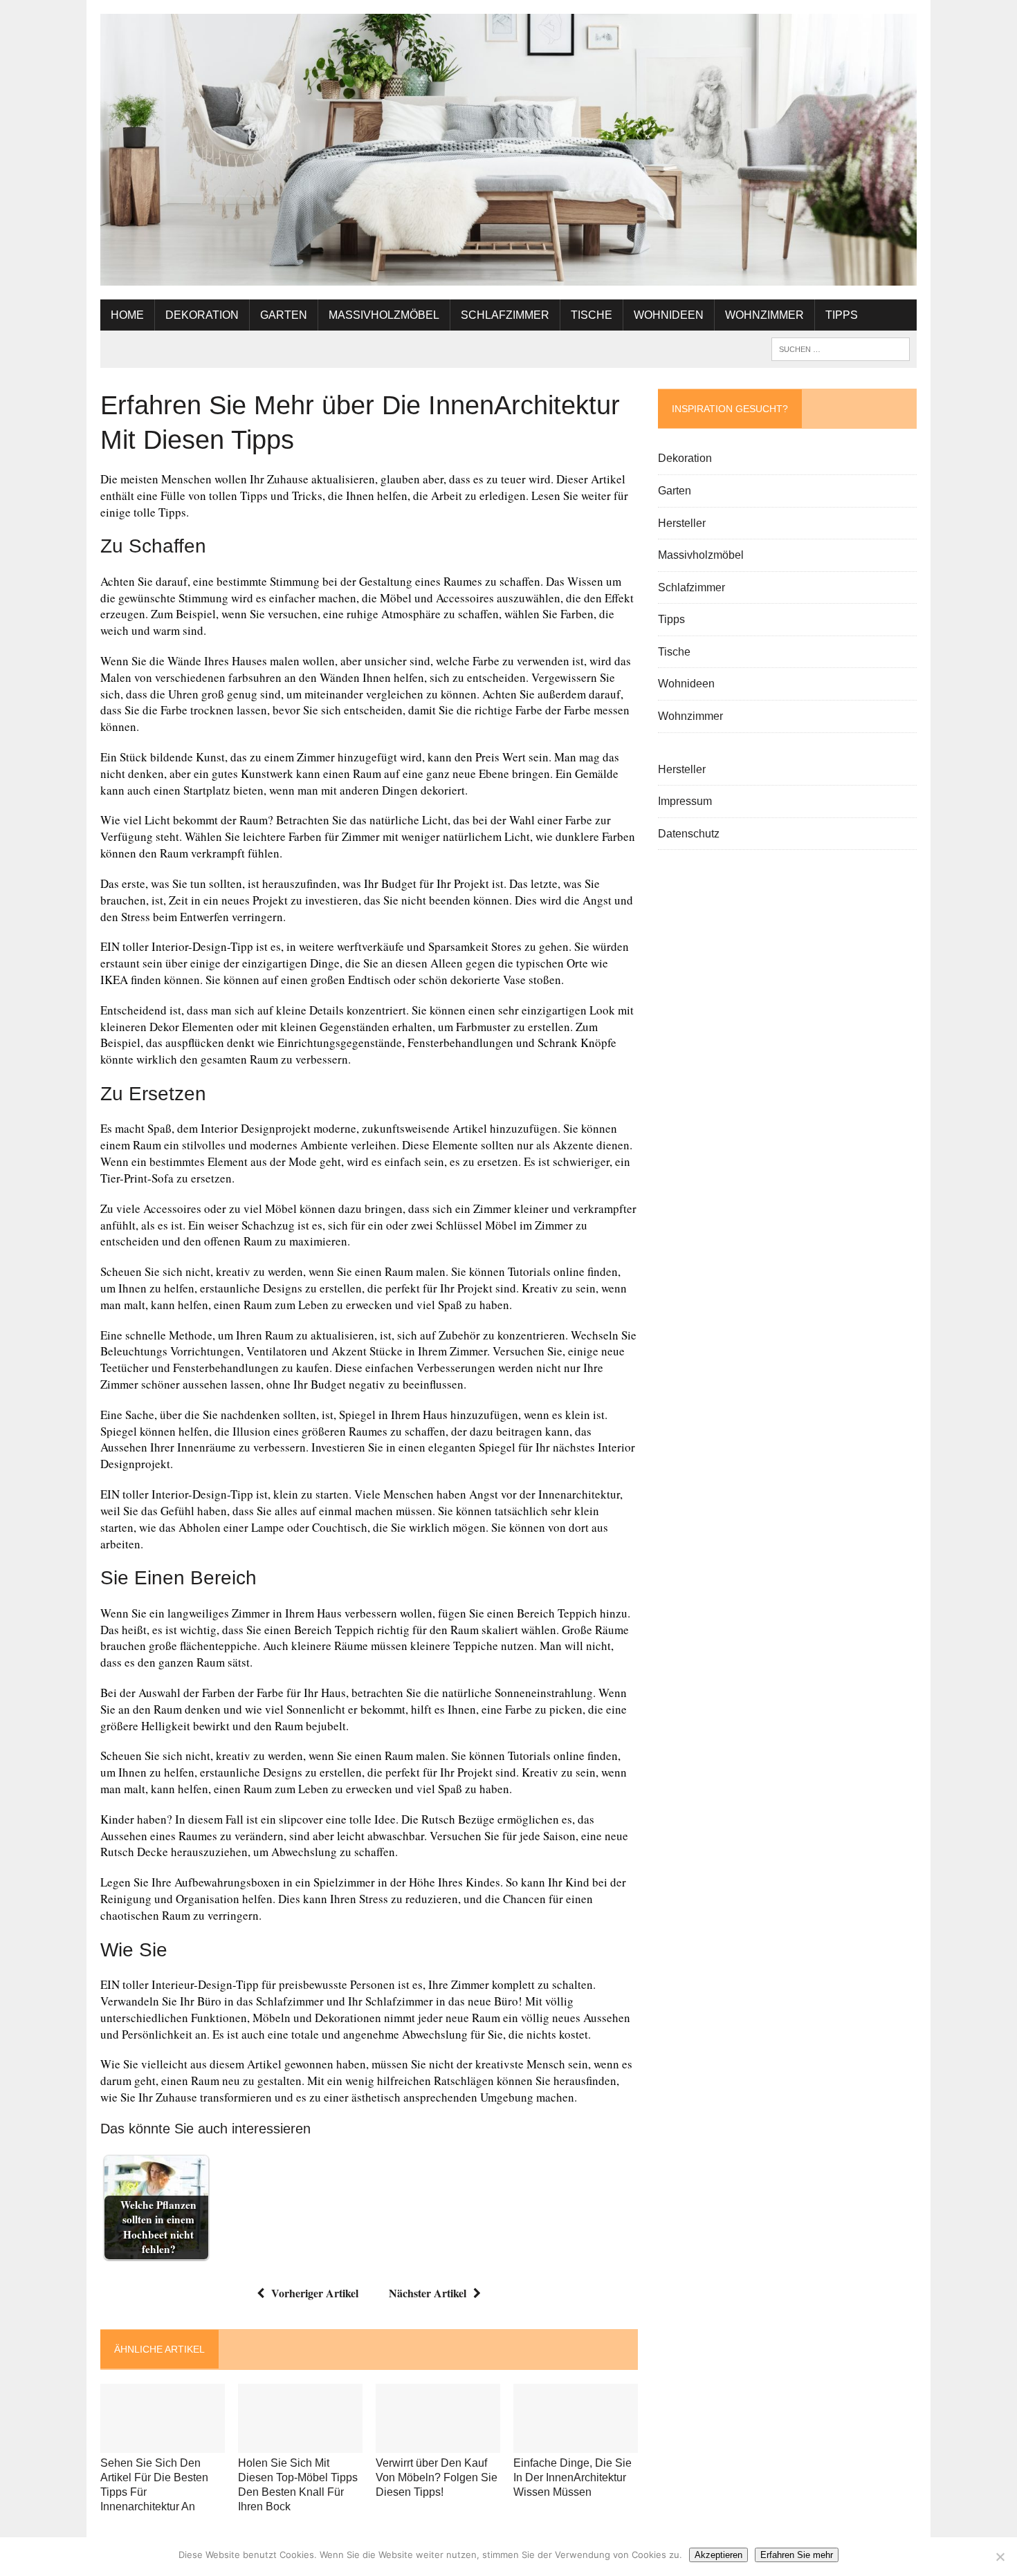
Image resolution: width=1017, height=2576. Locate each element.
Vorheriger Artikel (315, 2293)
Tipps (842, 315)
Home (127, 315)
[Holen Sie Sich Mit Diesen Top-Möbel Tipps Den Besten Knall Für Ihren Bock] (300, 2444)
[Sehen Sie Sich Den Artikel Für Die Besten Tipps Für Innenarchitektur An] (163, 2444)
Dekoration (202, 315)
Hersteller (682, 523)
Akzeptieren (718, 2555)
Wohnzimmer (764, 315)
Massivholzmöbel (384, 315)
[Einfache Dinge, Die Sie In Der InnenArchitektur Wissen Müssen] (576, 2444)
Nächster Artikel (428, 2293)
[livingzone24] (508, 150)
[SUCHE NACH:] (841, 348)
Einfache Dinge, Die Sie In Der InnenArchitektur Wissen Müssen (572, 2477)
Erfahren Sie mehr (797, 2555)
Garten (284, 315)
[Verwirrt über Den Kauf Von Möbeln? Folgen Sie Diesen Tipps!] (438, 2444)
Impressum (685, 801)
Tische (592, 315)
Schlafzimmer (505, 315)
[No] (1000, 2557)
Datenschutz (689, 834)
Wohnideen (669, 315)
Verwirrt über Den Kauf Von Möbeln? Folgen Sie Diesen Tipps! (437, 2477)
